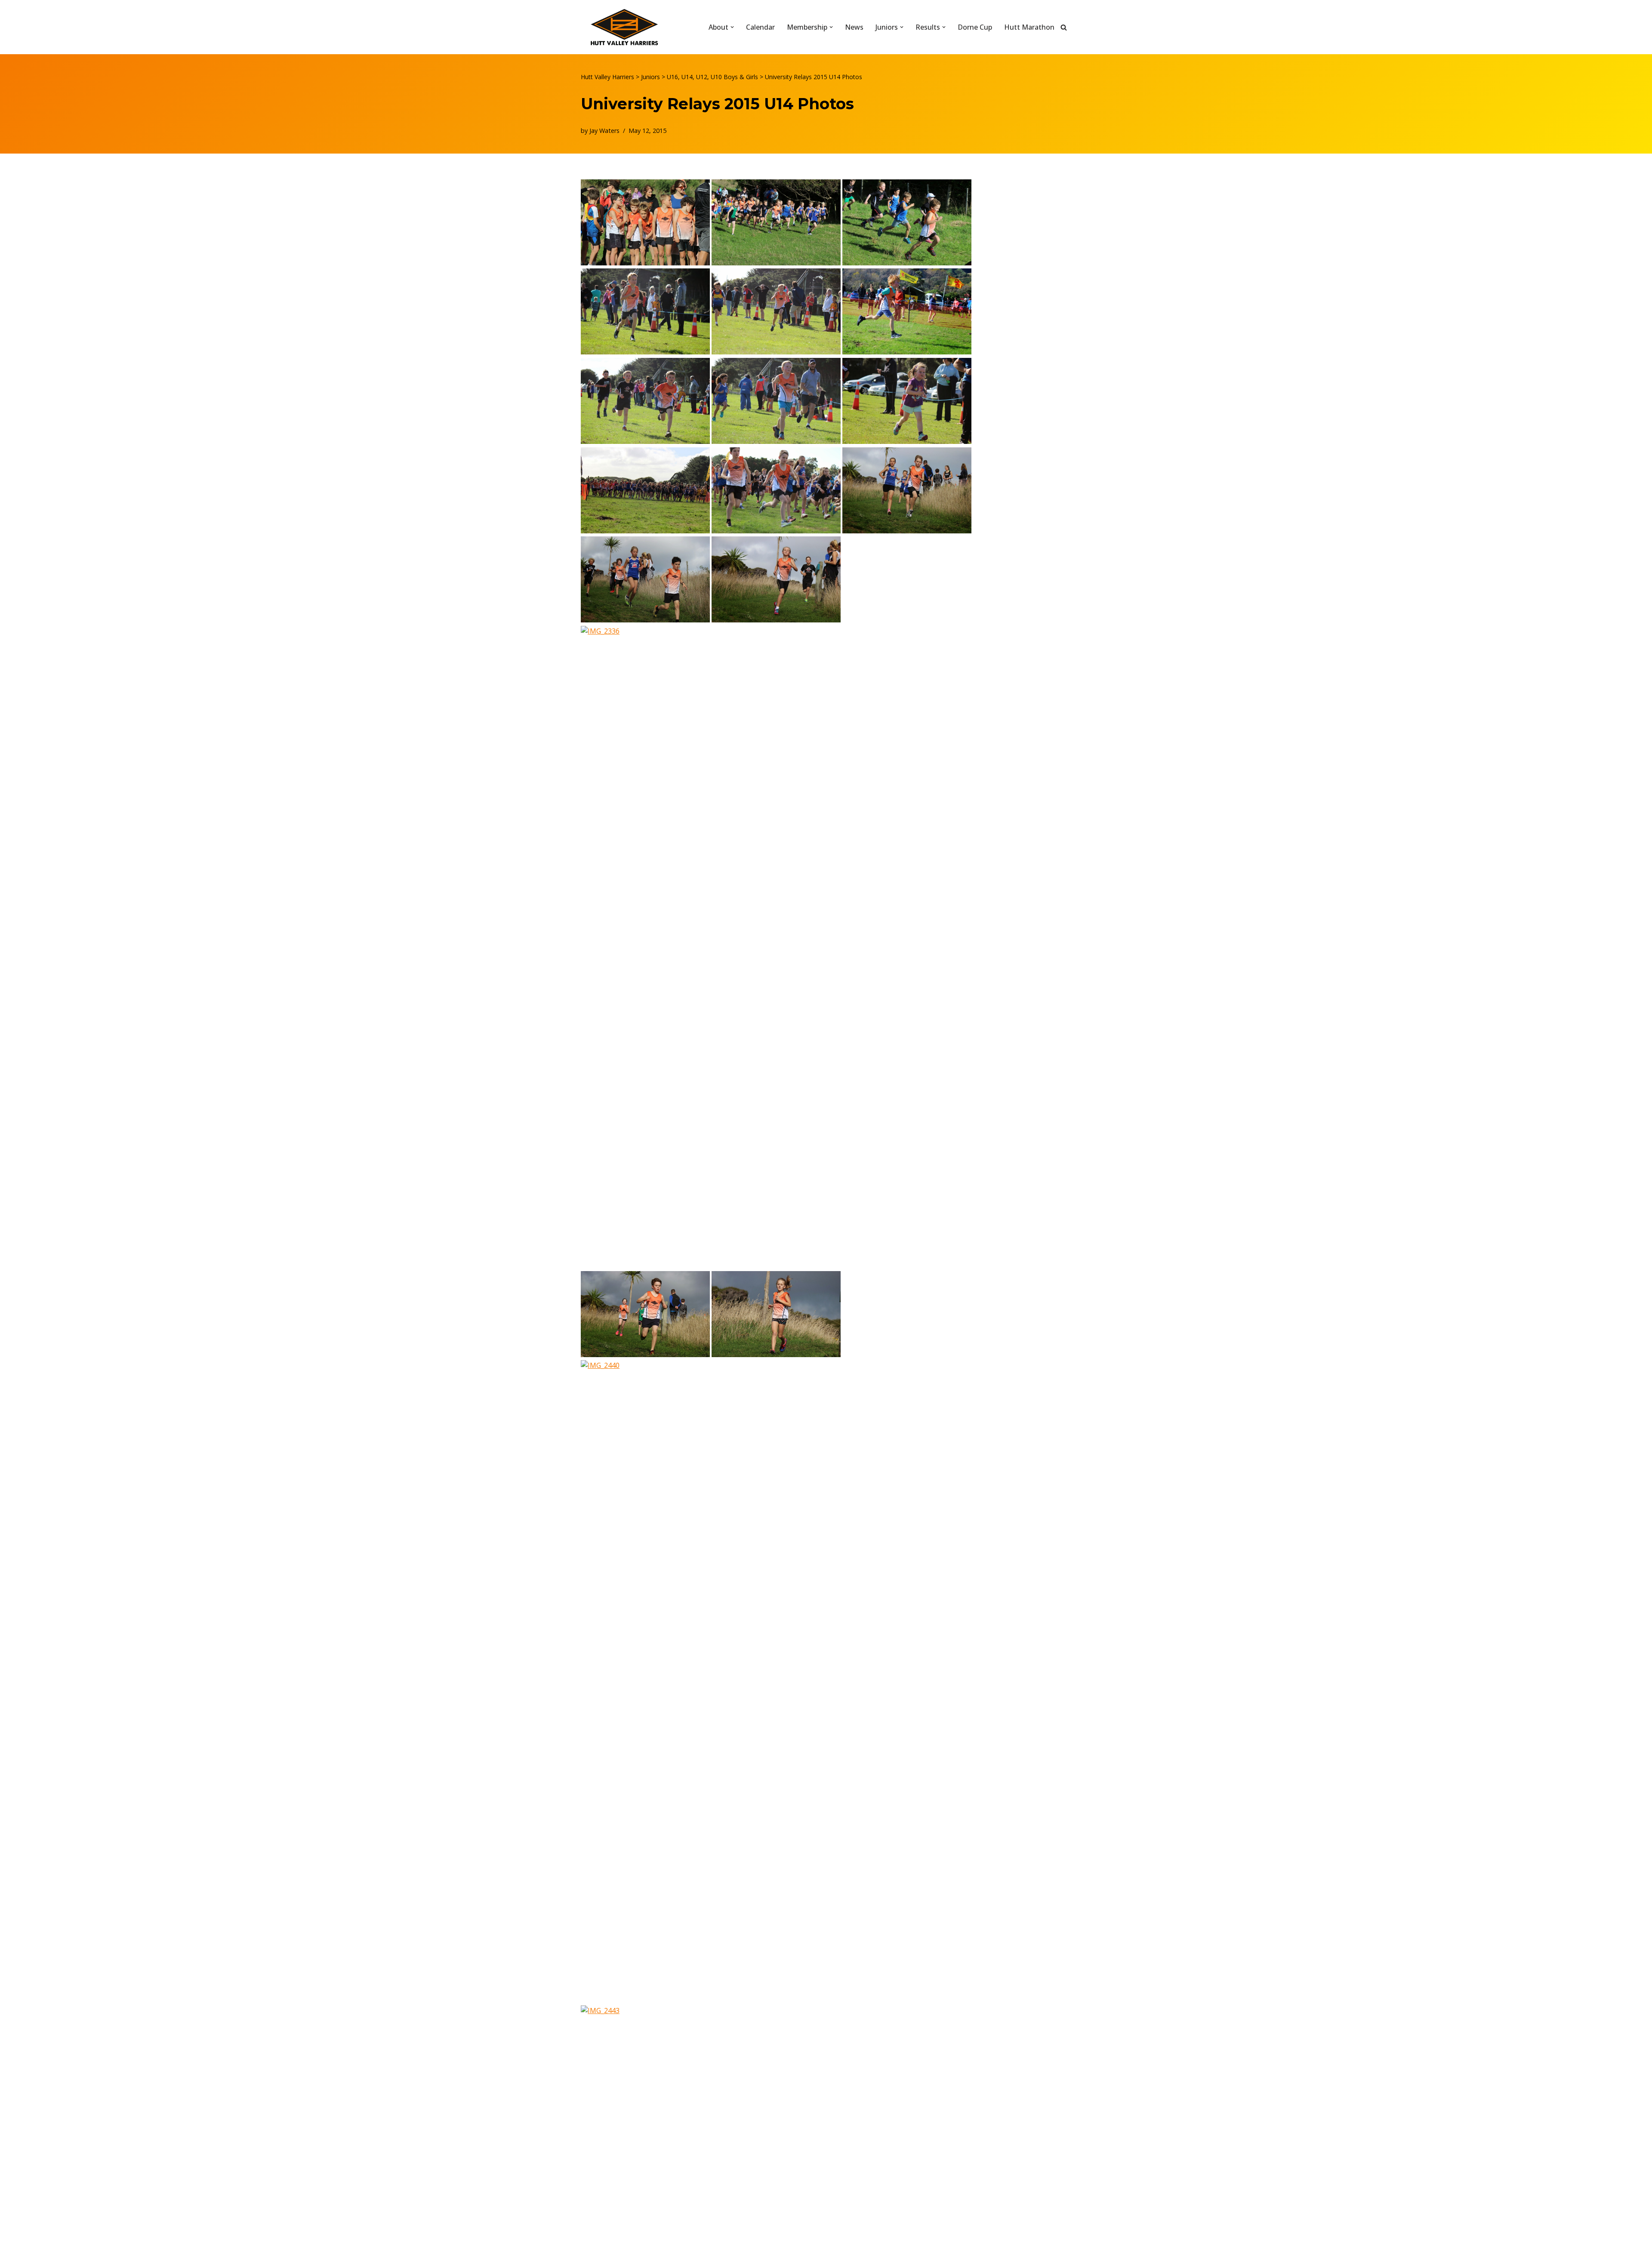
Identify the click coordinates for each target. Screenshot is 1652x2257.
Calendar (760, 27)
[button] (732, 27)
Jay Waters (604, 131)
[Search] (1064, 27)
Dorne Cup (975, 27)
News (854, 27)
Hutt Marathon (1029, 27)
